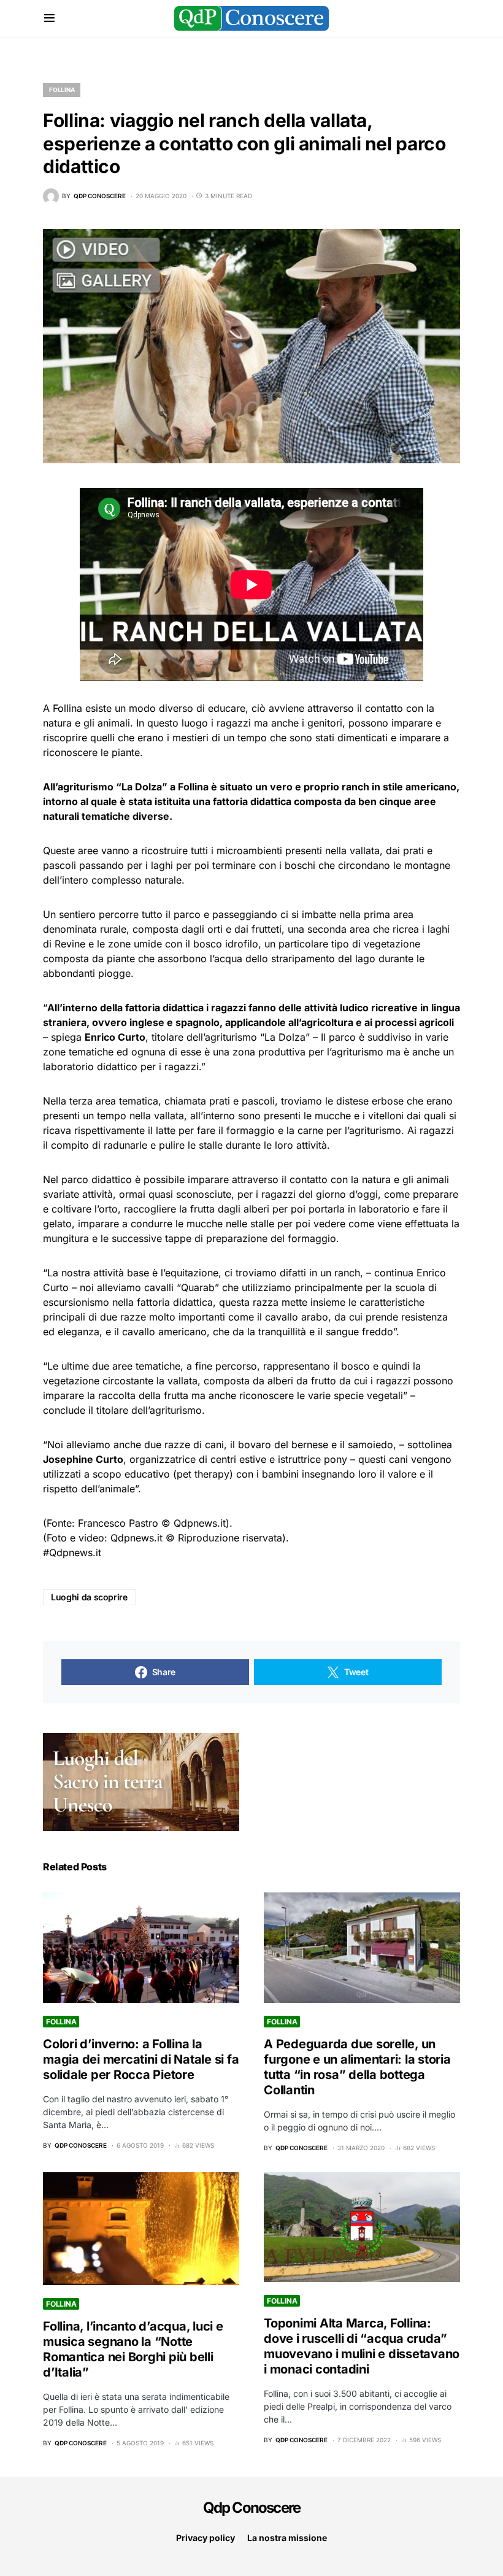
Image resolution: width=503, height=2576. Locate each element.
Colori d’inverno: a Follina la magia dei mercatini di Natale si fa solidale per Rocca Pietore (141, 2059)
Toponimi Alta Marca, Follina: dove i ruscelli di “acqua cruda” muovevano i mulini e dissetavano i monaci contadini (362, 2346)
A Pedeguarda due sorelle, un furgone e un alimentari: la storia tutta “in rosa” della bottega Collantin (357, 2067)
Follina (62, 90)
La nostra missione (287, 2538)
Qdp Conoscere (252, 2508)
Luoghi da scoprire (89, 1597)
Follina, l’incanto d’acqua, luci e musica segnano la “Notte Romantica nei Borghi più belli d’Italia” (133, 2349)
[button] (49, 18)
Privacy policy (205, 2538)
